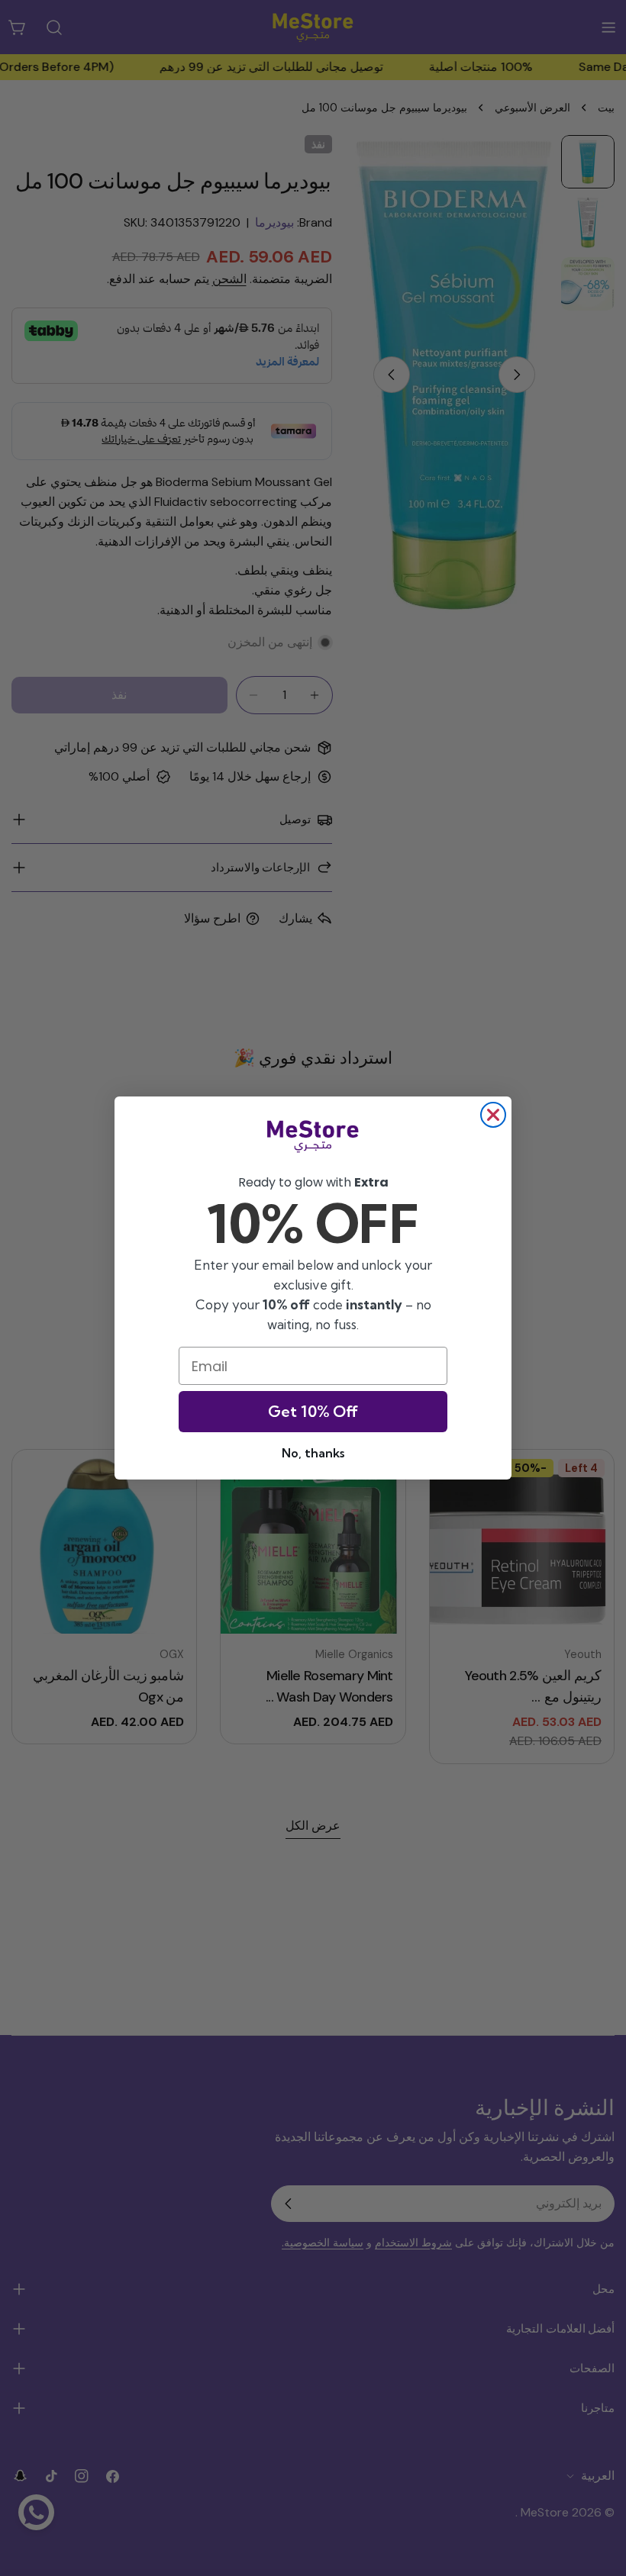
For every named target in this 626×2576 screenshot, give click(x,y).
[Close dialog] (493, 1115)
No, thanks (313, 1453)
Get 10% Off (313, 1411)
